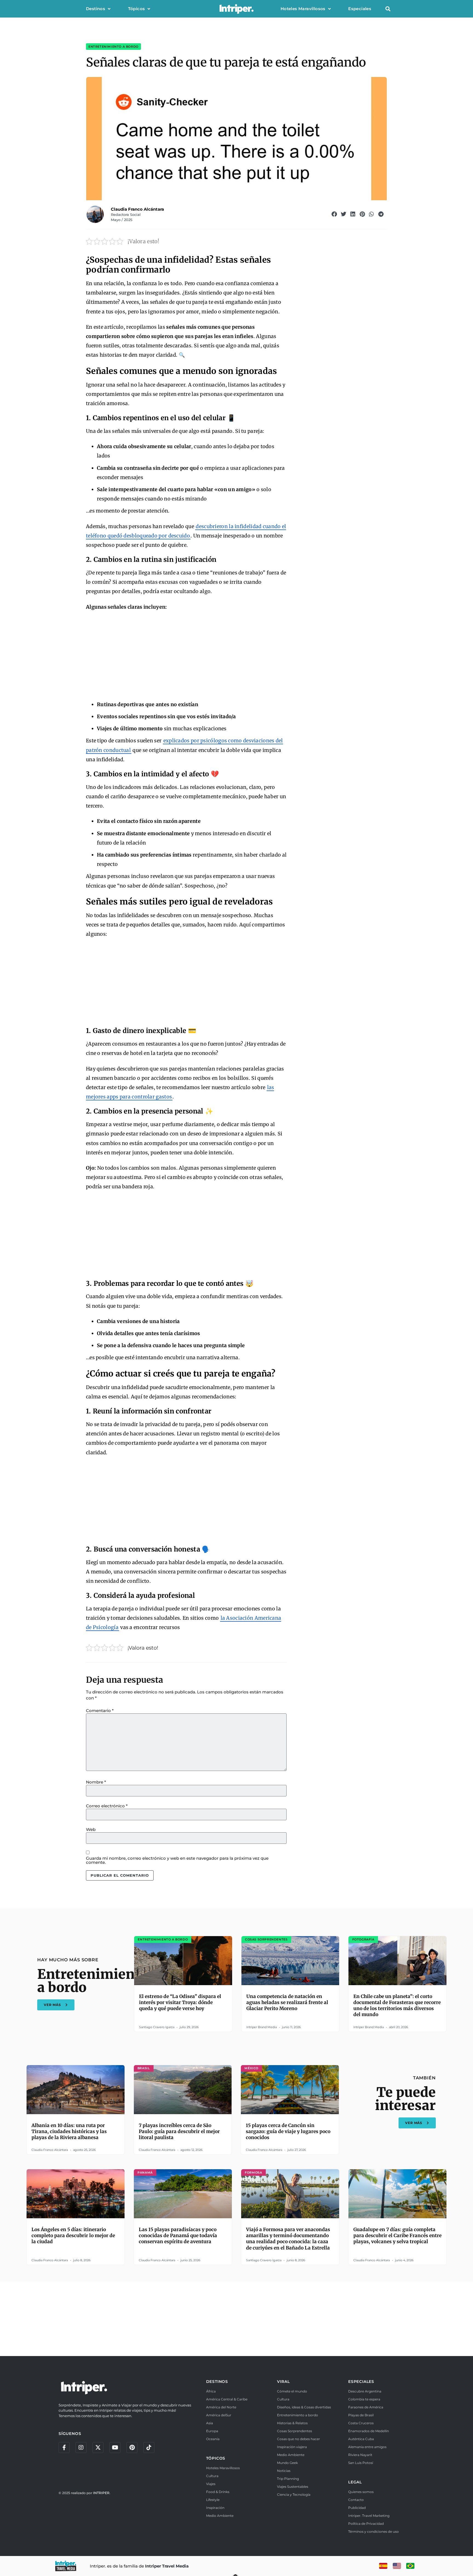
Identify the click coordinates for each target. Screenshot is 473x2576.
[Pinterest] (132, 2448)
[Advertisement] (186, 656)
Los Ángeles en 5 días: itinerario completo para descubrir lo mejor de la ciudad (73, 2236)
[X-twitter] (98, 2448)
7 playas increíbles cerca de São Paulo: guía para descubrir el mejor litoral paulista (179, 2131)
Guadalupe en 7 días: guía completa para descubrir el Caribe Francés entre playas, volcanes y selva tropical (397, 2236)
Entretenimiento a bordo (113, 47)
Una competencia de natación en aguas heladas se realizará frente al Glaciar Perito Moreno (287, 2002)
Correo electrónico (107, 1806)
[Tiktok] (149, 2448)
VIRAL (283, 2382)
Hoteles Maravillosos (303, 9)
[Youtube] (115, 2448)
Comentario (100, 1711)
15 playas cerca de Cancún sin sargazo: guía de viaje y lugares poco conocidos (288, 2131)
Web (91, 1829)
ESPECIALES (361, 2382)
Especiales (360, 9)
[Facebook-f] (64, 2448)
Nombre (96, 1782)
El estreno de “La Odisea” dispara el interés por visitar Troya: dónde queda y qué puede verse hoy (180, 2002)
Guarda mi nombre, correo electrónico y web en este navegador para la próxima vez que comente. (177, 1860)
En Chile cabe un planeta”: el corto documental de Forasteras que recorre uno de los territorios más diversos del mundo (397, 2005)
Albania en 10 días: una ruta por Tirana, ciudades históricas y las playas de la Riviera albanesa (69, 2131)
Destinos (96, 9)
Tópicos (137, 9)
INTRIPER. (102, 2493)
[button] (388, 9)
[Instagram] (81, 2448)
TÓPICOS (216, 2458)
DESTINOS (217, 2382)
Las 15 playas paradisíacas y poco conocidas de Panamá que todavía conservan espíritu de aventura (178, 2236)
